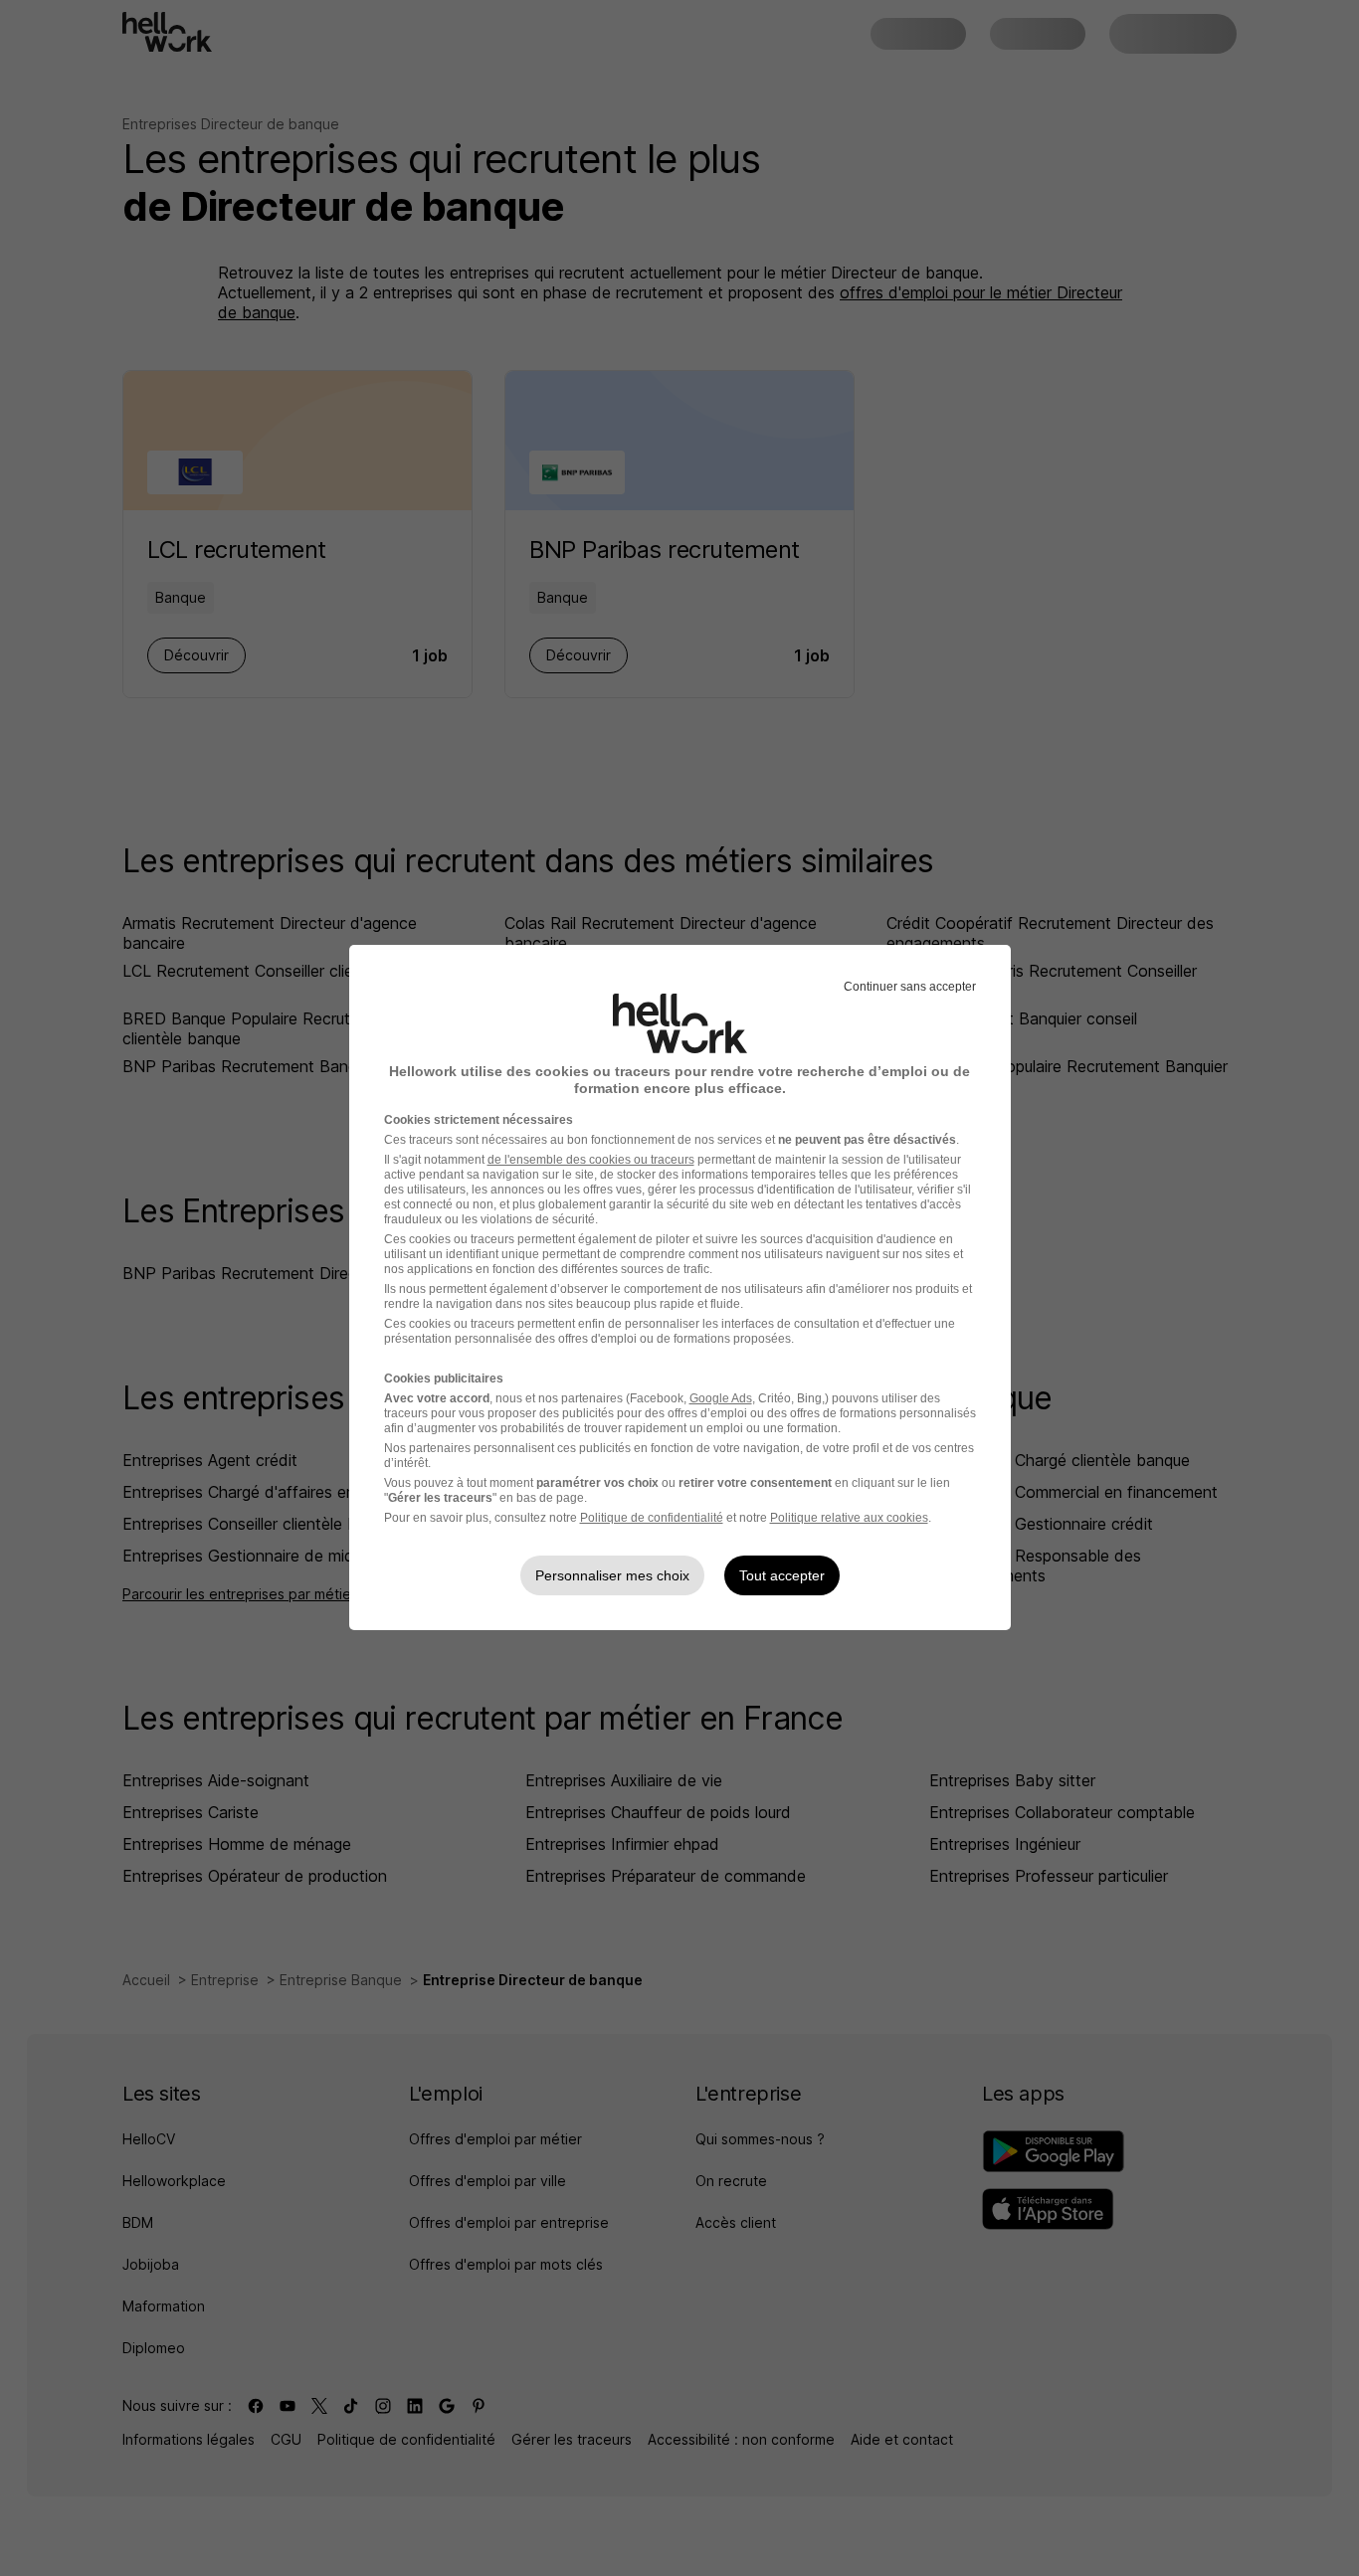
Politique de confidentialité (652, 1518)
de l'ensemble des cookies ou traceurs (591, 1160)
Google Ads (721, 1398)
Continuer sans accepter (910, 987)
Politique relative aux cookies (849, 1518)
